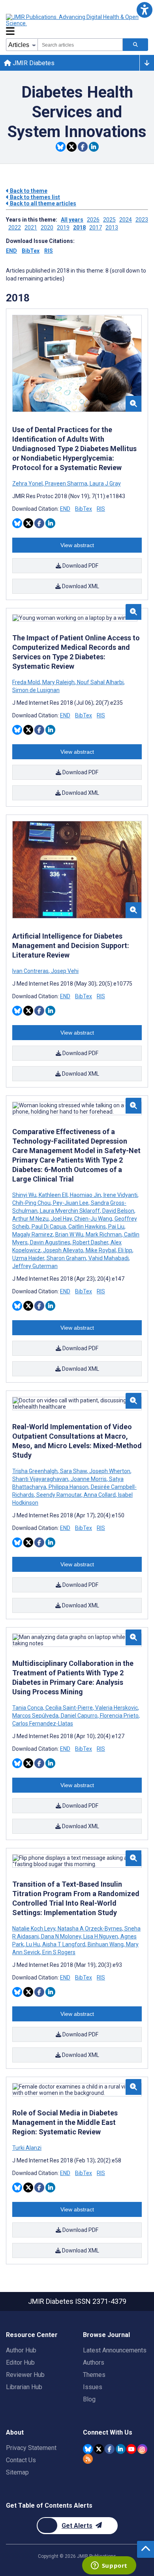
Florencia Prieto (119, 1716)
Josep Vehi (64, 971)
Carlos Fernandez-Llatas (43, 1724)
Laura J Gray (105, 484)
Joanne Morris (89, 1479)
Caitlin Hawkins (87, 1227)
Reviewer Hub (25, 2375)
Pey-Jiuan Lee (71, 1203)
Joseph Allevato (63, 1250)
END (11, 251)
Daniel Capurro (79, 1716)
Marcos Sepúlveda (36, 1716)
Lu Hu (33, 1944)
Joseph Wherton (110, 1471)
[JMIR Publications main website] (73, 20)
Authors (94, 2362)
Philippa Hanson (69, 1487)
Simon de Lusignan (36, 690)
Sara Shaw (73, 1471)
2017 (96, 228)
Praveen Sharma (66, 484)
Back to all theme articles (42, 203)
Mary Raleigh (58, 682)
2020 (47, 228)
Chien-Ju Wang (93, 1219)
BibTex (31, 251)
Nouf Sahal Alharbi (100, 682)
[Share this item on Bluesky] (61, 147)
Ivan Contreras (31, 971)
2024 (126, 220)
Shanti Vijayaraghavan (41, 1479)
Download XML (80, 586)
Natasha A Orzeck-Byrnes (90, 1929)
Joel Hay (61, 1219)
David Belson (118, 1211)
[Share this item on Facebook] (83, 147)
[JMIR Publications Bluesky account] (88, 2449)
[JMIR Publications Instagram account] (142, 2449)
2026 (93, 220)
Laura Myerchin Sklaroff (70, 1211)
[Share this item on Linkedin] (94, 147)
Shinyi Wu (25, 1195)
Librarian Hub (24, 2387)
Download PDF (80, 566)
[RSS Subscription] (88, 2459)
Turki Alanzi (27, 2148)
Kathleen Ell (53, 1195)
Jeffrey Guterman (35, 1266)
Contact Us (21, 2460)
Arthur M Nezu (31, 1219)
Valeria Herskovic (116, 1708)
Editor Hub (20, 2362)
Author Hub (21, 2350)
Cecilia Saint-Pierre (69, 1708)
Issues (93, 2387)
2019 (63, 228)
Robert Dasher (90, 1242)
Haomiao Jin (85, 1195)
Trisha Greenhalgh (36, 1471)
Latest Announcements (115, 2350)
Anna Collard (100, 1495)
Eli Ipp (125, 1250)
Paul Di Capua (49, 1227)
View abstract (77, 545)
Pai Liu (116, 1227)
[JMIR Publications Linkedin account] (121, 2449)
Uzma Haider (29, 1258)
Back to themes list (34, 197)
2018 (79, 228)
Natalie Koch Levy (34, 1929)
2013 (112, 228)
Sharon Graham (66, 1258)
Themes (94, 2375)
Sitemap (17, 2472)
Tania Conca (28, 1708)
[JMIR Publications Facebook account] (110, 2449)
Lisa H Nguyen (101, 1936)
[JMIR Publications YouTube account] (131, 2449)
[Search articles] (135, 45)
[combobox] (80, 45)
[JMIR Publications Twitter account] (99, 2449)
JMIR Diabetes (33, 63)
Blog (89, 2399)
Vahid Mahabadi (109, 1258)
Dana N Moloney (61, 1936)
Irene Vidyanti (120, 1195)
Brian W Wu (69, 1234)
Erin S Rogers (58, 1952)
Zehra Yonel (28, 484)
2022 (15, 228)
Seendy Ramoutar (59, 1495)
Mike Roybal (101, 1250)
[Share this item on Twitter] (72, 147)
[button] (144, 10)
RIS (49, 251)
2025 (109, 220)
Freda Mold (27, 682)
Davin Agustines (50, 1242)
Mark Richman (104, 1234)
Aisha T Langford (64, 1944)
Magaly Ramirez (33, 1234)
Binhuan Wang (106, 1944)
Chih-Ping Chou (32, 1203)
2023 (142, 220)
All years (72, 220)
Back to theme (28, 191)
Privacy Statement (31, 2448)
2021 (31, 228)
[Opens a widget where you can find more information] (109, 2566)
